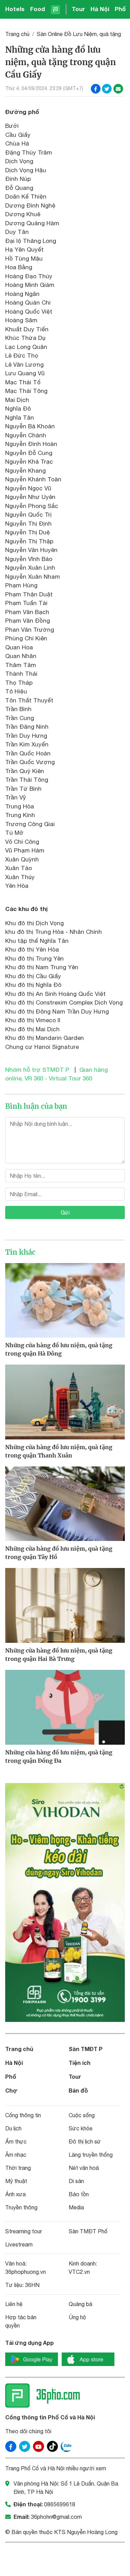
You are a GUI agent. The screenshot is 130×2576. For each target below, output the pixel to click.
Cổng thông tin (23, 2115)
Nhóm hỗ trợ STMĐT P (37, 1070)
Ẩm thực (16, 2141)
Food (38, 9)
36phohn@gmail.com (56, 2517)
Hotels (15, 9)
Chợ (11, 2090)
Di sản (76, 2181)
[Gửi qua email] (118, 89)
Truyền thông (21, 2207)
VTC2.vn (79, 2272)
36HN (32, 2285)
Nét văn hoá (84, 2168)
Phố (120, 9)
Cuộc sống (82, 2115)
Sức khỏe (81, 2128)
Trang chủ (17, 34)
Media (76, 2207)
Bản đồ (78, 2090)
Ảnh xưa (15, 2194)
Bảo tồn (79, 2194)
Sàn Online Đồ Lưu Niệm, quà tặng (79, 34)
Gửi (65, 1212)
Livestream (19, 2244)
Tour (78, 9)
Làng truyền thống (91, 2155)
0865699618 (60, 2504)
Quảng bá (80, 2304)
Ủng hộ (77, 2317)
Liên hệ (14, 2304)
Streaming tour (24, 2231)
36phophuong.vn (25, 2272)
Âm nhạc (16, 2155)
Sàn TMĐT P (86, 2049)
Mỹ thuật (16, 2181)
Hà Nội (100, 9)
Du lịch (13, 2128)
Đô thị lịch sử (85, 2141)
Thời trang (18, 2168)
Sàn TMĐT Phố (88, 2231)
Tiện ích (80, 2063)
